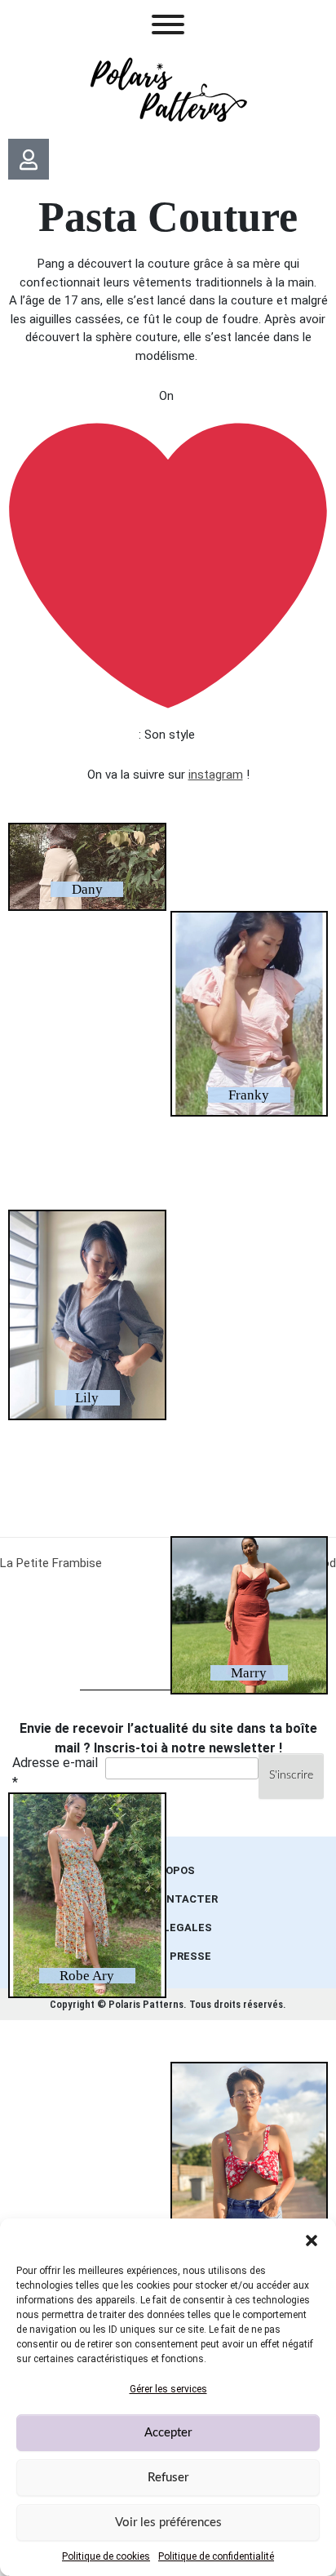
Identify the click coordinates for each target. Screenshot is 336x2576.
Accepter (168, 2433)
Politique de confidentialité (216, 2556)
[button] (312, 2239)
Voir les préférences (168, 2523)
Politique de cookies (106, 2556)
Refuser (168, 2478)
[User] (29, 159)
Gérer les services (168, 2389)
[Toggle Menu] (168, 24)
